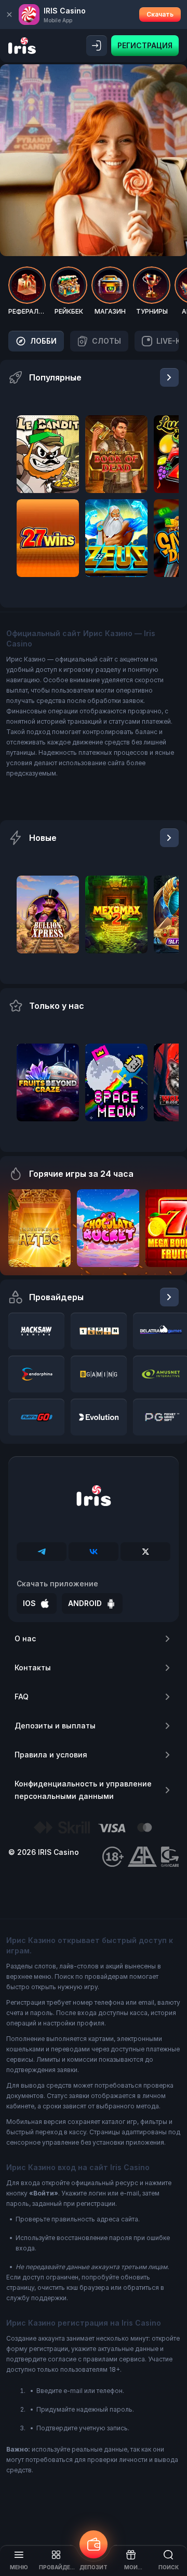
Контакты (33, 1667)
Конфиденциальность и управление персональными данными (83, 1790)
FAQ (22, 1697)
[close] (9, 15)
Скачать (160, 14)
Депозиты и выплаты (55, 1726)
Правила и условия (51, 1755)
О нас (25, 1638)
